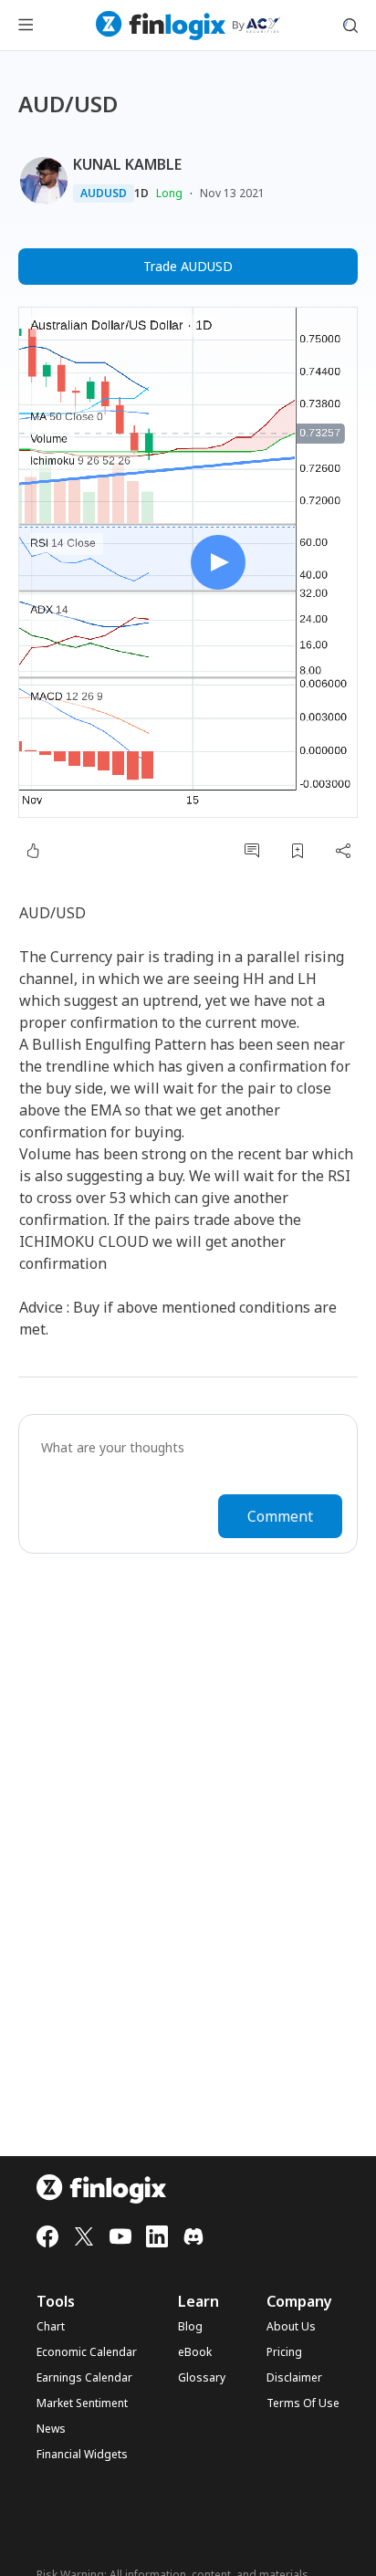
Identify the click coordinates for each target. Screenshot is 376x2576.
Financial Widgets (82, 2455)
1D (141, 194)
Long (169, 193)
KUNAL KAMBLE (127, 164)
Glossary (202, 2378)
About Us (291, 2327)
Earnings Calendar (84, 2378)
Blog (190, 2327)
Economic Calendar (87, 2352)
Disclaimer (294, 2378)
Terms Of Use (303, 2403)
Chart (51, 2327)
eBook (195, 2352)
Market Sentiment (82, 2403)
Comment (280, 1516)
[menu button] (26, 26)
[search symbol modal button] (350, 26)
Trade (188, 266)
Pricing (284, 2352)
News (51, 2429)
